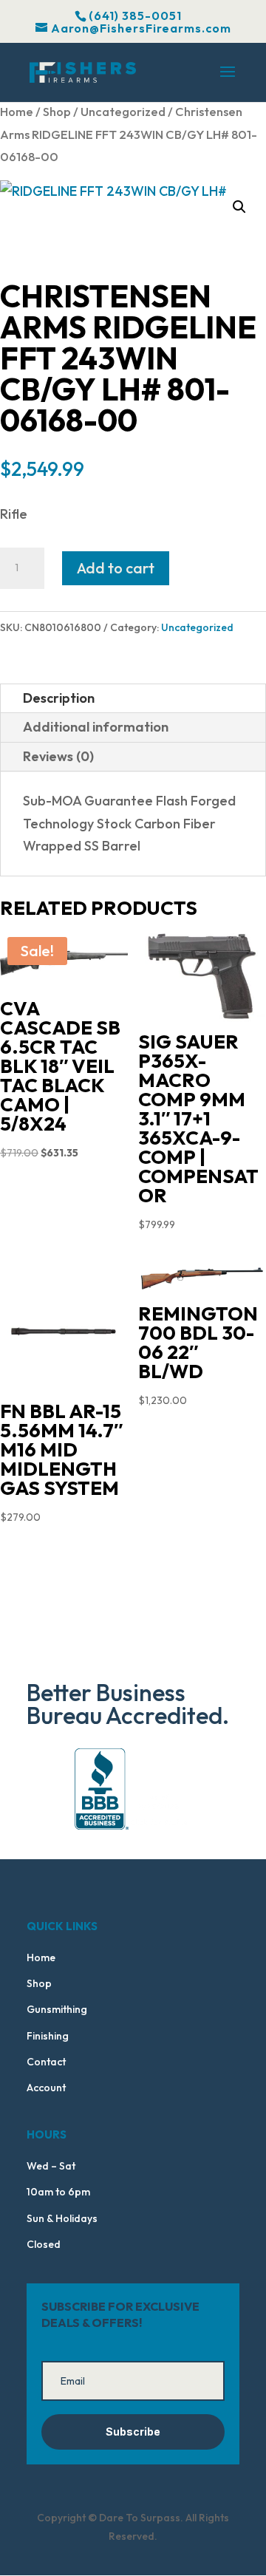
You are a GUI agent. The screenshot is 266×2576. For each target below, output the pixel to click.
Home (17, 111)
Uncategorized (123, 111)
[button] (239, 207)
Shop (57, 111)
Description (59, 698)
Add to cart (116, 568)
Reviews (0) (58, 756)
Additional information (96, 727)
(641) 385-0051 (135, 16)
